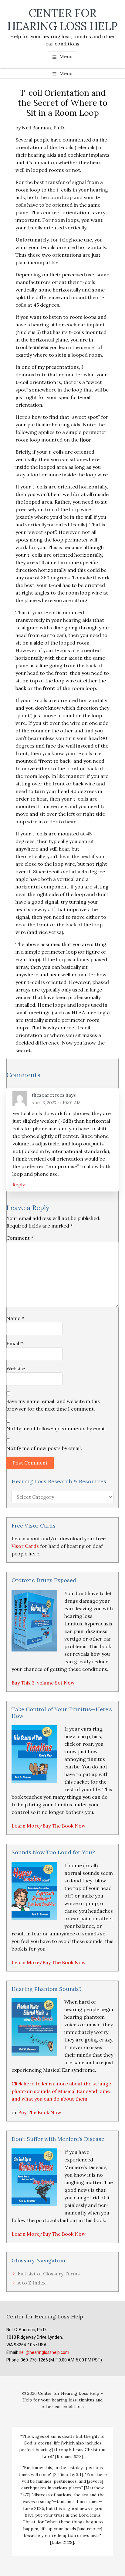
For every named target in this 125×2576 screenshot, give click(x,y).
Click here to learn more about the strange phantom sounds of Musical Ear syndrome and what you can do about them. (61, 2091)
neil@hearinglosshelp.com (44, 2352)
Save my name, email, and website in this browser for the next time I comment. (53, 1405)
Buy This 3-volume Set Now (43, 1683)
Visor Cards (25, 1546)
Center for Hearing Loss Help (62, 20)
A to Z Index (32, 2283)
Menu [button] (66, 56)
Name (15, 1318)
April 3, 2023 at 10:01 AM (56, 1103)
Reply (19, 1185)
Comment (20, 1238)
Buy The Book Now (40, 2112)
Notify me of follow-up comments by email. (57, 1428)
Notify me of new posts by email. (44, 1448)
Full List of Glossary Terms (49, 2274)
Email (15, 1343)
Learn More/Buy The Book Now (49, 1826)
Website (16, 1368)
